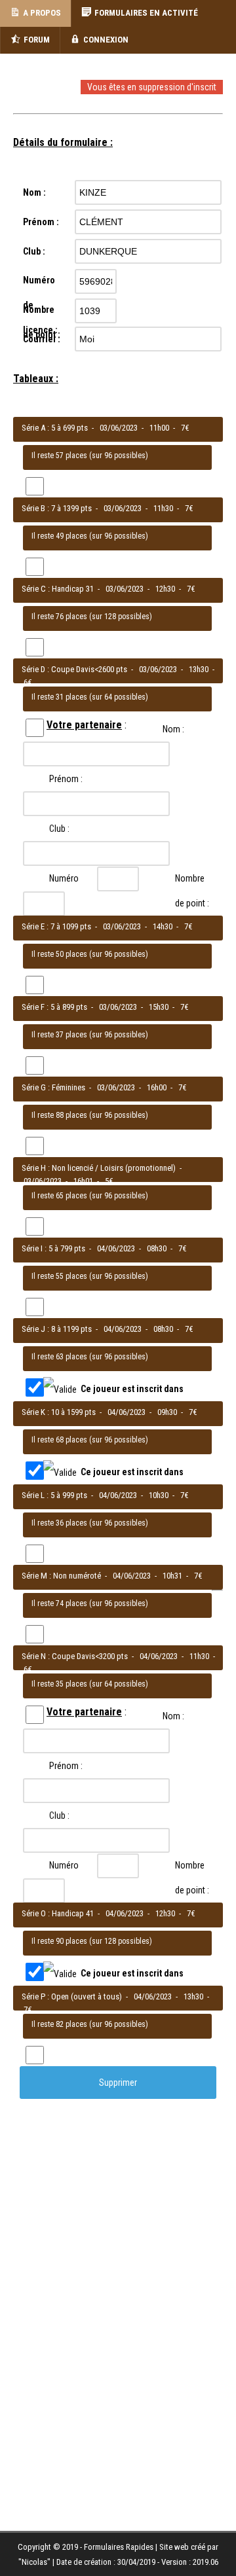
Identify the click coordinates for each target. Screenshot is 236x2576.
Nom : (60, 620)
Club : (59, 719)
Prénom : (66, 670)
